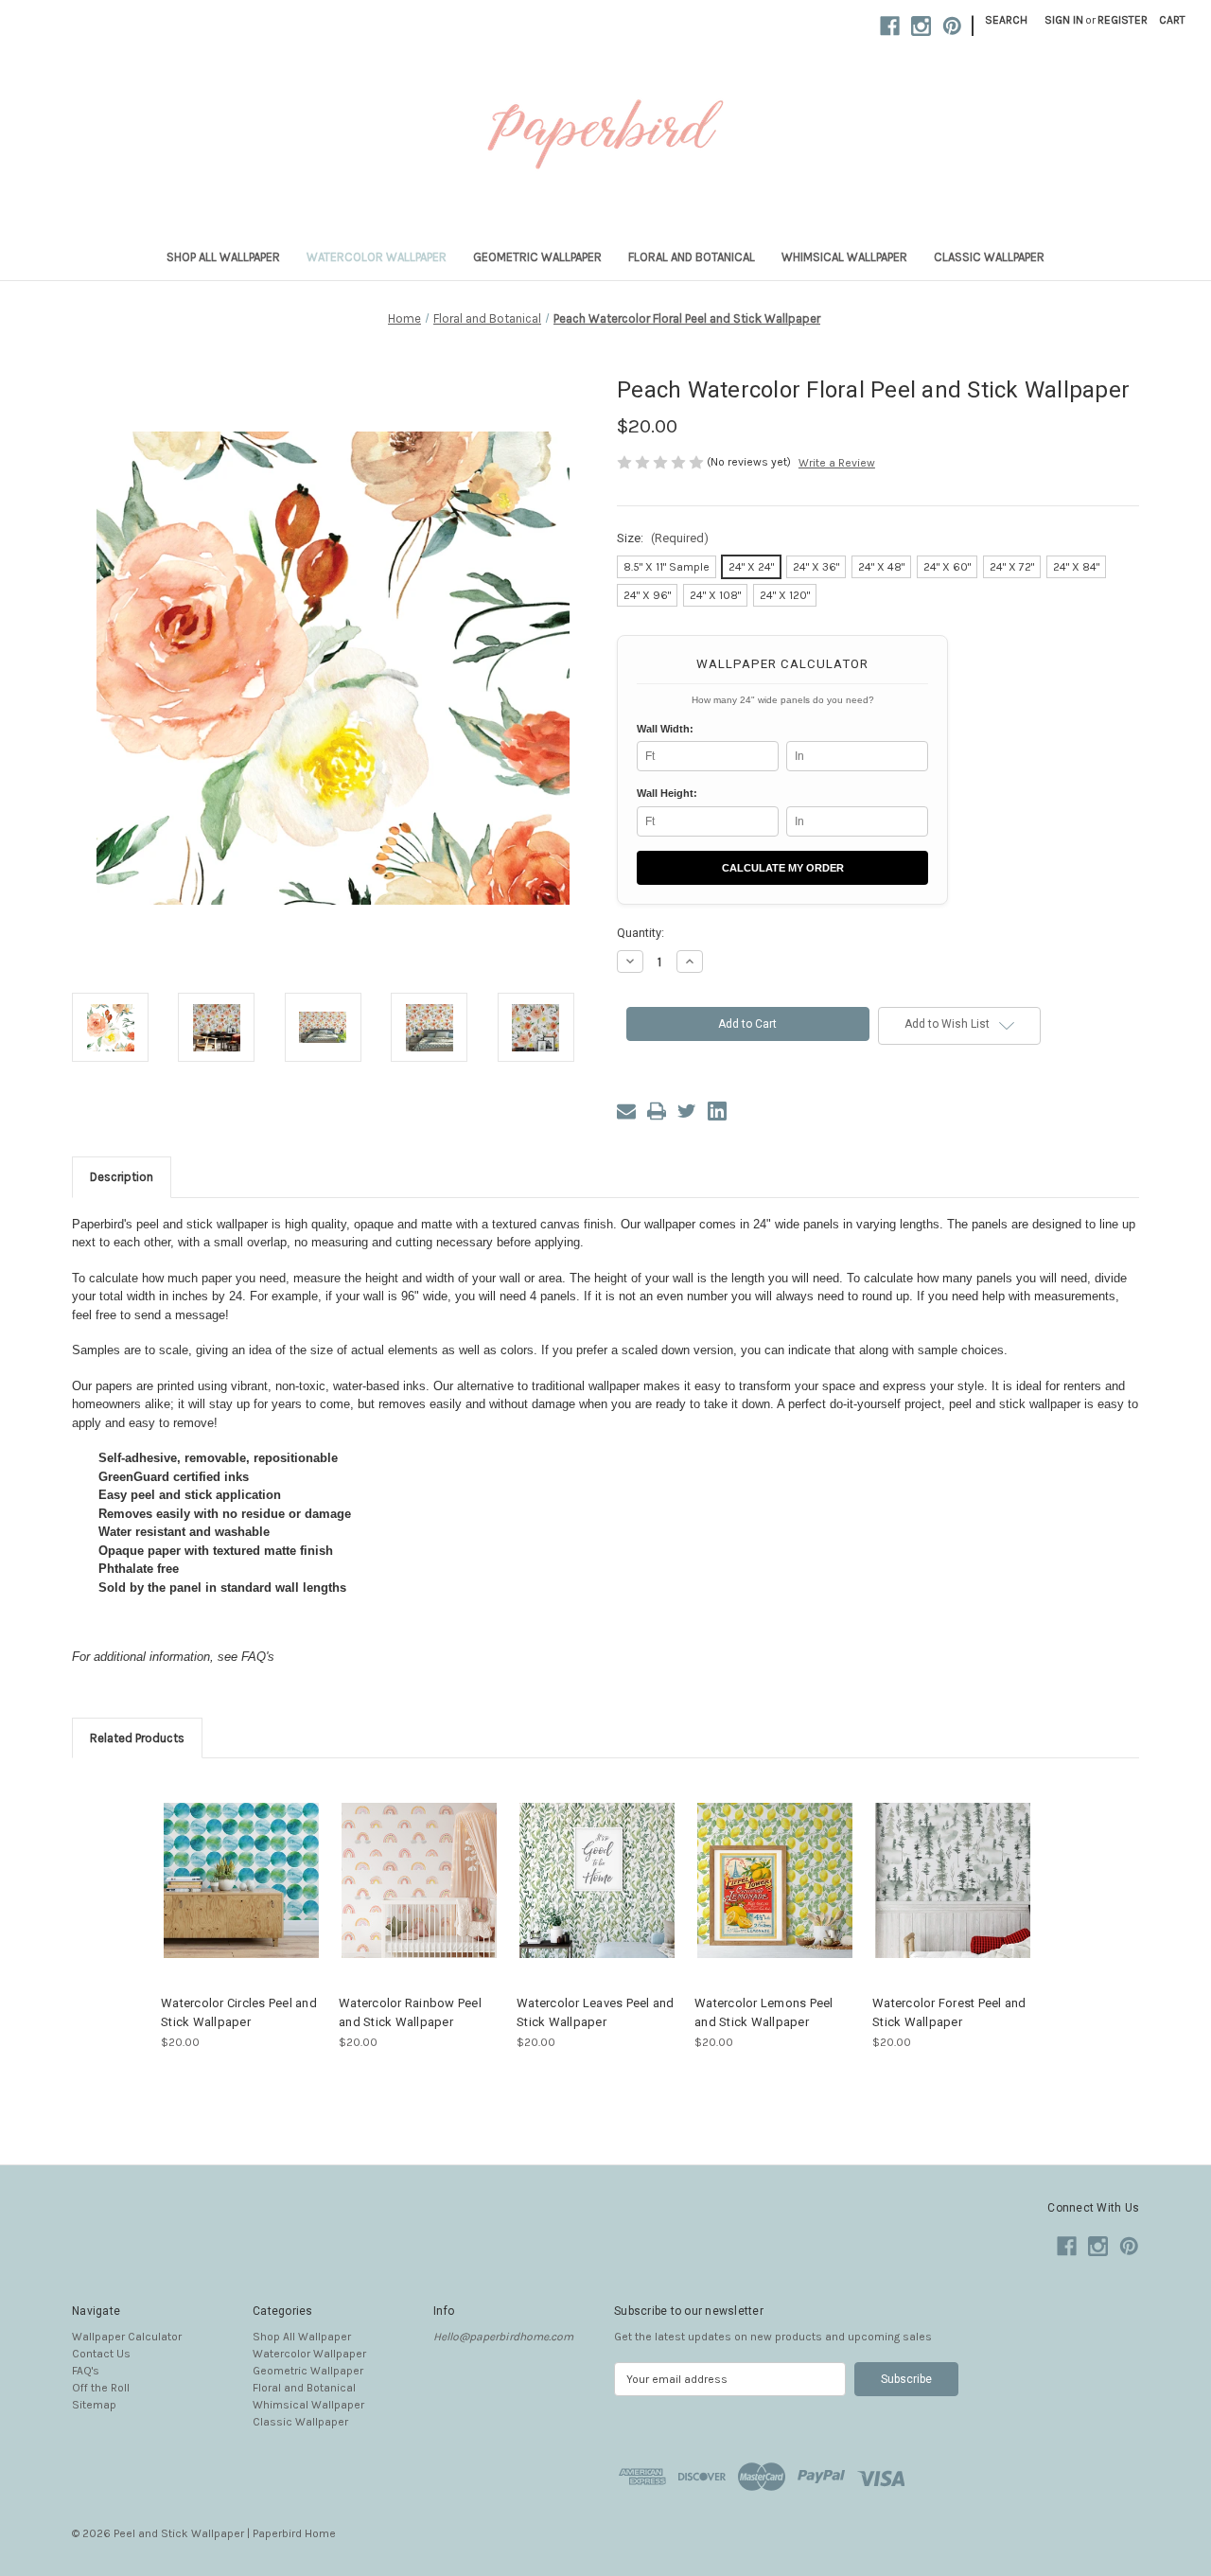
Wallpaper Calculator (127, 2337)
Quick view (226, 1866)
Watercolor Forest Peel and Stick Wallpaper (949, 2012)
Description (122, 1177)
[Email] (626, 1111)
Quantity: (641, 933)
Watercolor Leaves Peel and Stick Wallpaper (596, 2012)
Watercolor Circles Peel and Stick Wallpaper (239, 2012)
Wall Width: (665, 729)
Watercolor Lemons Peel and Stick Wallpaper (764, 2012)
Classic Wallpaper (989, 257)
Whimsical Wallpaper (844, 257)
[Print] (657, 1111)
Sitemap (94, 2405)
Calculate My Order (783, 868)
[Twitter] (687, 1111)
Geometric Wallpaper (537, 257)
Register (1123, 20)
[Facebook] (890, 26)
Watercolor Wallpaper (377, 257)
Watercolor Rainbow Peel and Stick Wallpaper (410, 2012)
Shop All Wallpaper (223, 257)
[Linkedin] (717, 1111)
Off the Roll (101, 2388)
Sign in (1064, 20)
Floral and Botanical (692, 257)
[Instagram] (921, 26)
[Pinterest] (952, 26)
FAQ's (86, 2371)
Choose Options (241, 1895)
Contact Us (101, 2354)
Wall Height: (667, 793)
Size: (663, 538)
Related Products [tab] (137, 1738)
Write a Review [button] (837, 463)
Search (1006, 20)
